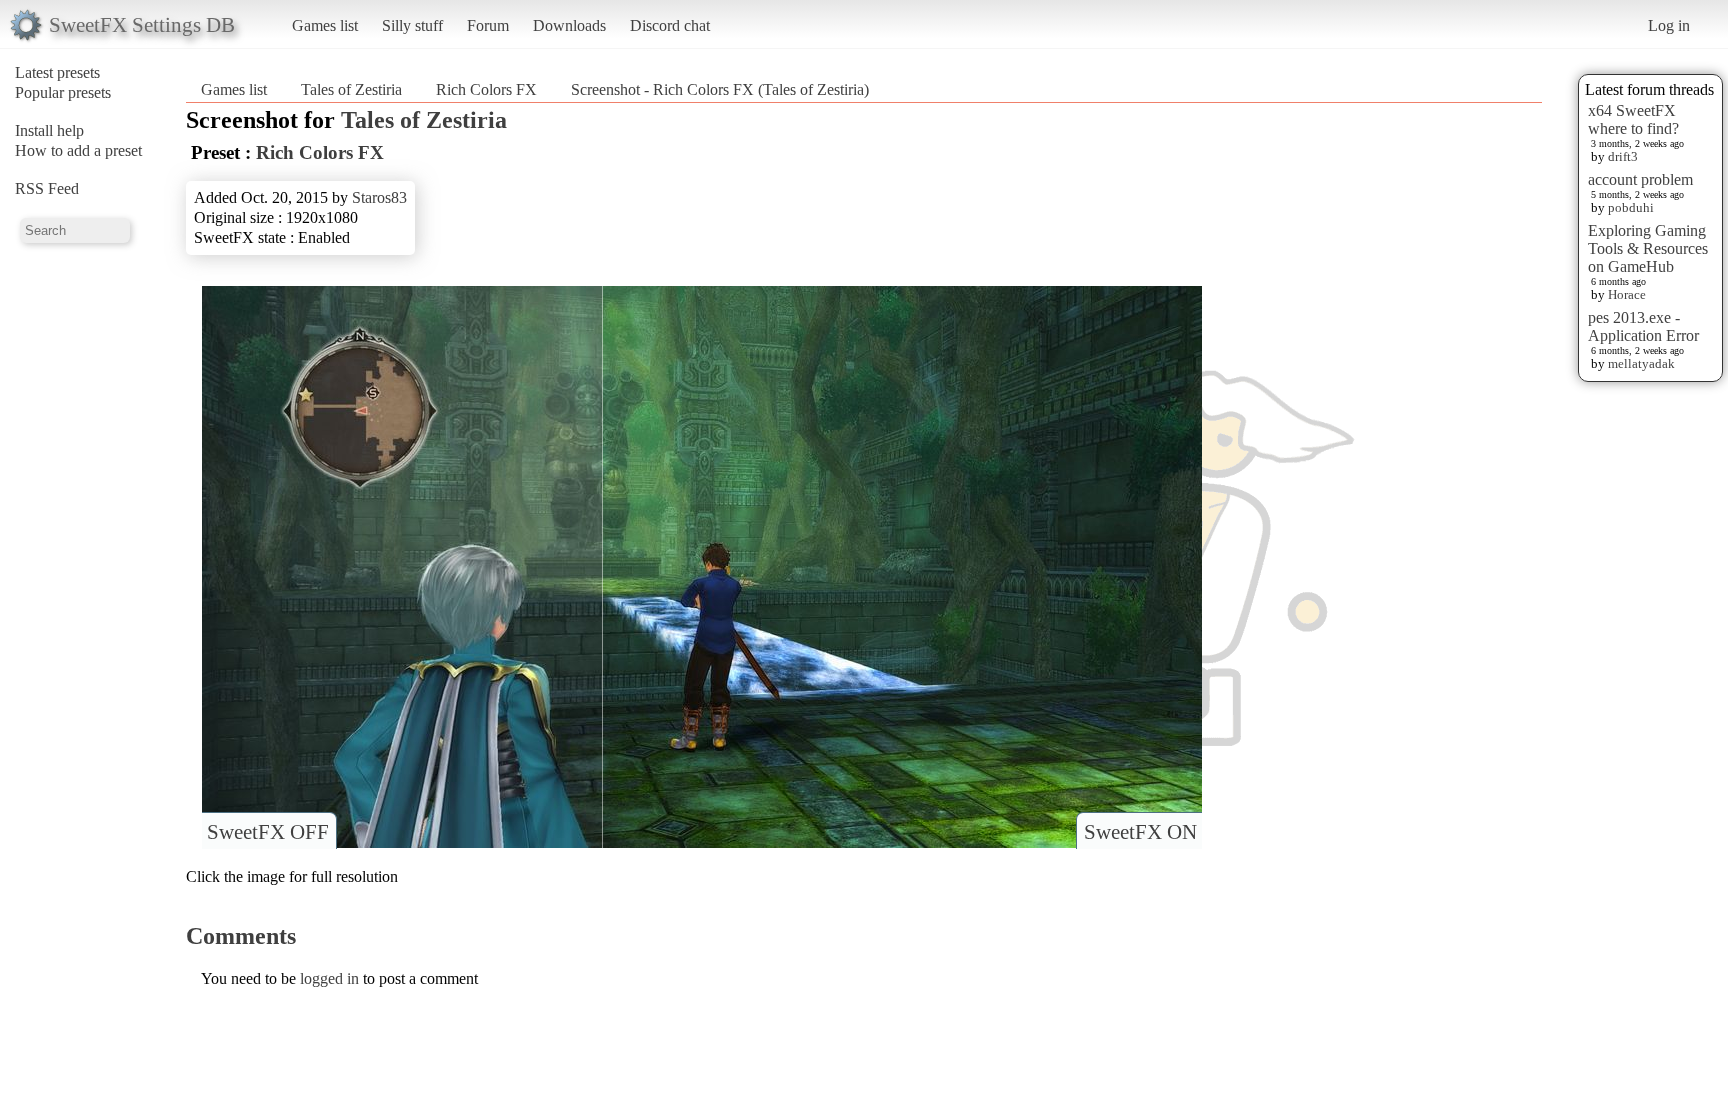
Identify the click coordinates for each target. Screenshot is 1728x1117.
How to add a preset (78, 150)
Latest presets (57, 72)
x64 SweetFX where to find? (1633, 119)
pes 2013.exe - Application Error (1643, 326)
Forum (488, 25)
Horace (1627, 294)
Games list (325, 25)
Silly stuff (412, 25)
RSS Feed (47, 188)
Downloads (569, 25)
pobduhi (1631, 207)
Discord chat (670, 25)
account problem (1640, 179)
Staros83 (379, 197)
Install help (49, 130)
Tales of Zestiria (351, 89)
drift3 (1623, 156)
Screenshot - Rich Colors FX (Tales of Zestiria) (720, 89)
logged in (329, 978)
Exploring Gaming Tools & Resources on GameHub (1648, 248)
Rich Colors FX (486, 89)
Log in (1669, 25)
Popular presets (63, 92)
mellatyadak (1641, 363)
